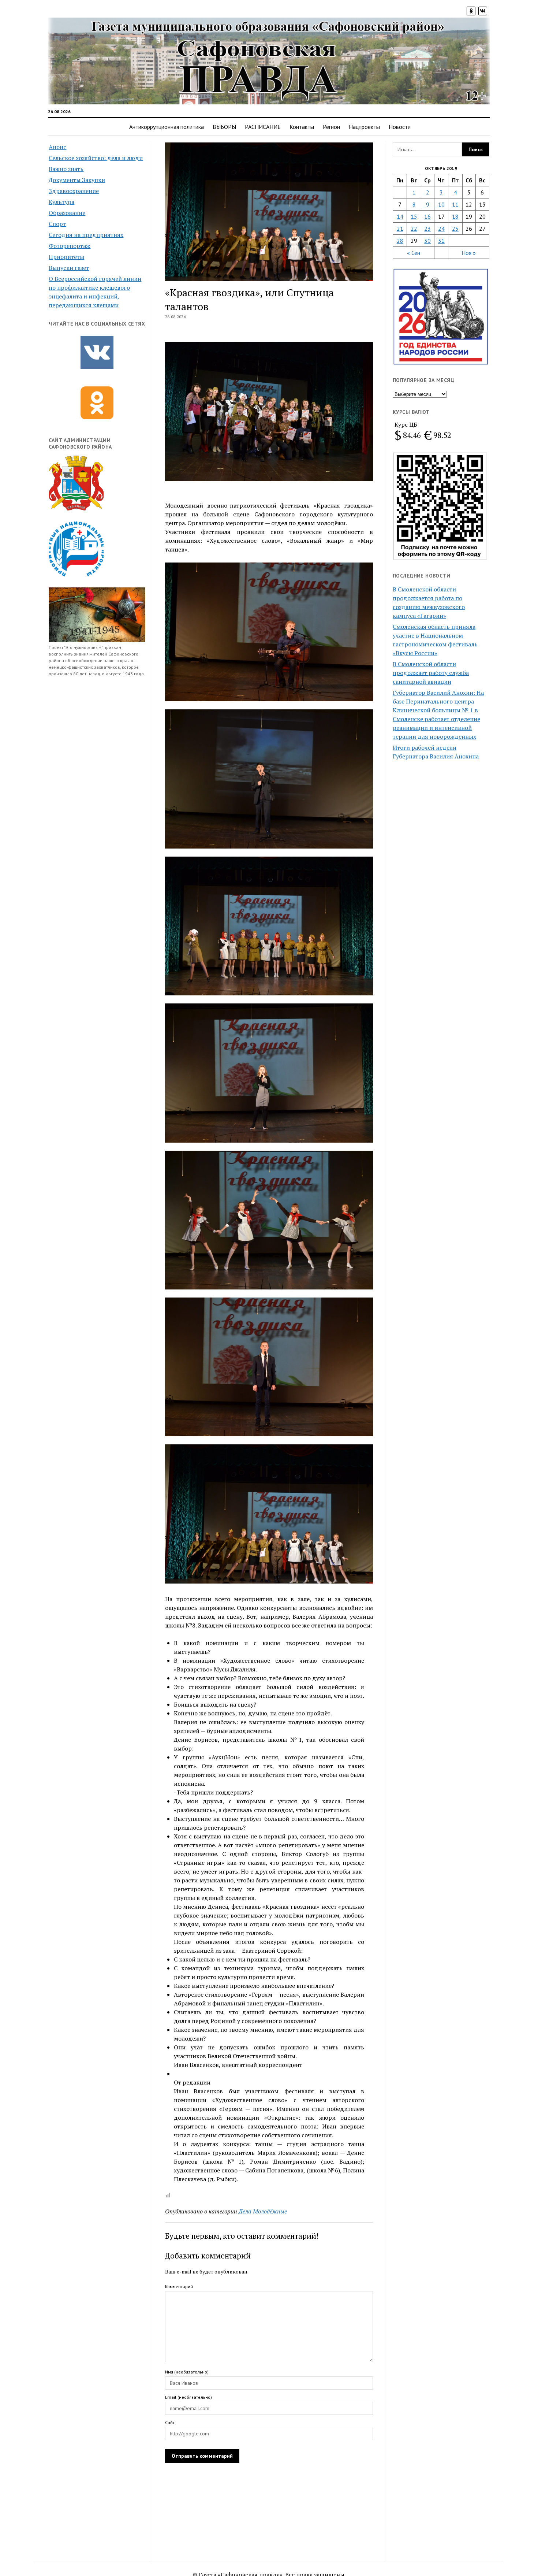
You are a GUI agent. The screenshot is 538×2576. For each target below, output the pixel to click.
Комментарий (179, 2287)
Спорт (57, 224)
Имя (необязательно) (187, 2372)
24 (441, 229)
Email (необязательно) (188, 2397)
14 (400, 216)
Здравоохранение (74, 191)
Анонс (57, 147)
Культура (61, 202)
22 (414, 229)
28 (400, 241)
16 (427, 216)
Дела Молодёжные (263, 2211)
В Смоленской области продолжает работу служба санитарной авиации (431, 673)
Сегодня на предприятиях (86, 235)
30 (427, 241)
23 (427, 229)
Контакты (302, 127)
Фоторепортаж (70, 246)
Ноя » (469, 253)
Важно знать (66, 169)
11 (455, 204)
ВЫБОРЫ (224, 127)
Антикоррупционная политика (167, 127)
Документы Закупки (77, 180)
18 (455, 216)
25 (455, 229)
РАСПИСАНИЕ (263, 127)
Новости (400, 127)
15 (414, 216)
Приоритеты (66, 257)
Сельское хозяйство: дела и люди (96, 158)
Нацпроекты (364, 127)
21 (400, 229)
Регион (331, 127)
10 (441, 204)
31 (441, 241)
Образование (67, 213)
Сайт (170, 2422)
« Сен (414, 253)
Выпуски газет (69, 268)
